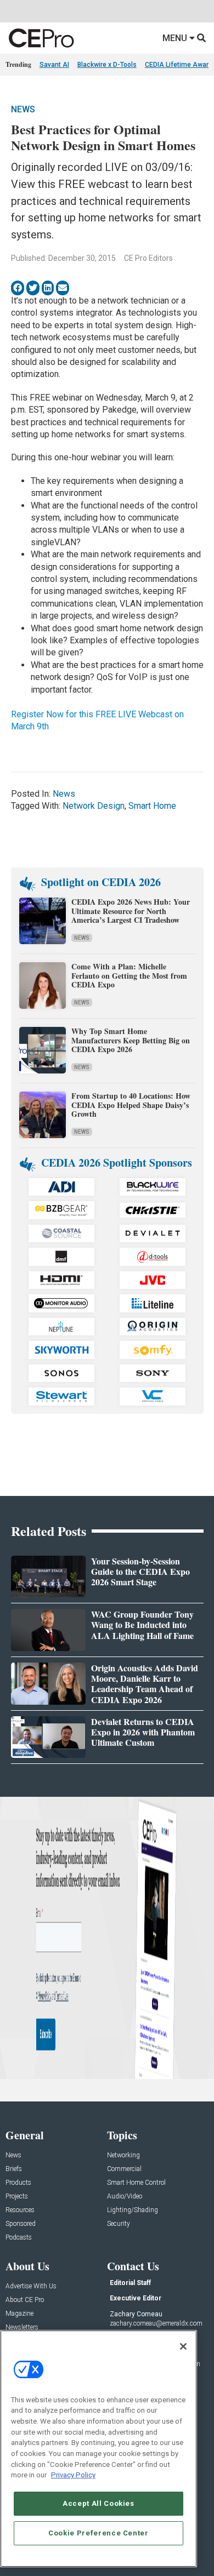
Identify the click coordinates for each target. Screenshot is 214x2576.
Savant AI (54, 65)
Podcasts (19, 2238)
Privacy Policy (73, 2475)
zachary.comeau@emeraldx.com (156, 2323)
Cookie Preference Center (98, 2533)
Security (119, 2224)
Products (18, 2183)
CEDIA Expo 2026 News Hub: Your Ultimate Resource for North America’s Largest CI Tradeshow (131, 911)
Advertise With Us (31, 2286)
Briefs (14, 2169)
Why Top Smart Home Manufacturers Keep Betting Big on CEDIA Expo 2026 (131, 1040)
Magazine (19, 2314)
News (23, 109)
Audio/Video (125, 2197)
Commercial (124, 2169)
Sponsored (21, 2224)
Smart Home (152, 806)
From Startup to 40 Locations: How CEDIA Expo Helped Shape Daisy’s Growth (131, 1105)
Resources (20, 2210)
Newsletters (22, 2327)
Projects (17, 2197)
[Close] (183, 2346)
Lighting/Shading (133, 2210)
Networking (123, 2155)
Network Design (94, 806)
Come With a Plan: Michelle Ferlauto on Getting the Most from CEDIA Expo (129, 976)
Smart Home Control (136, 2183)
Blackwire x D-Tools (107, 65)
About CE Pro (25, 2300)
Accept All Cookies (98, 2503)
